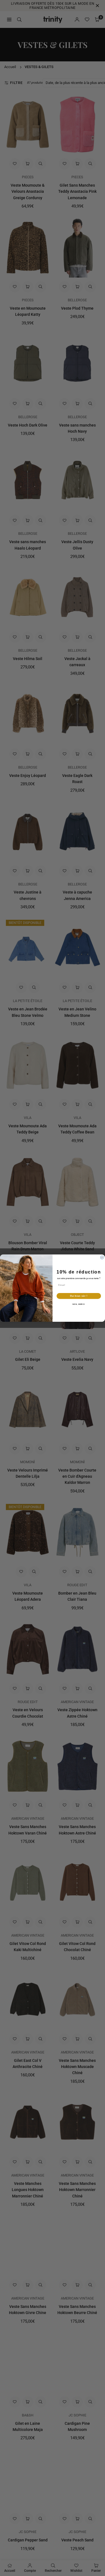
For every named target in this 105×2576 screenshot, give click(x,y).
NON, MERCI (79, 1304)
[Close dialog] (102, 1257)
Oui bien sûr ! (79, 1296)
